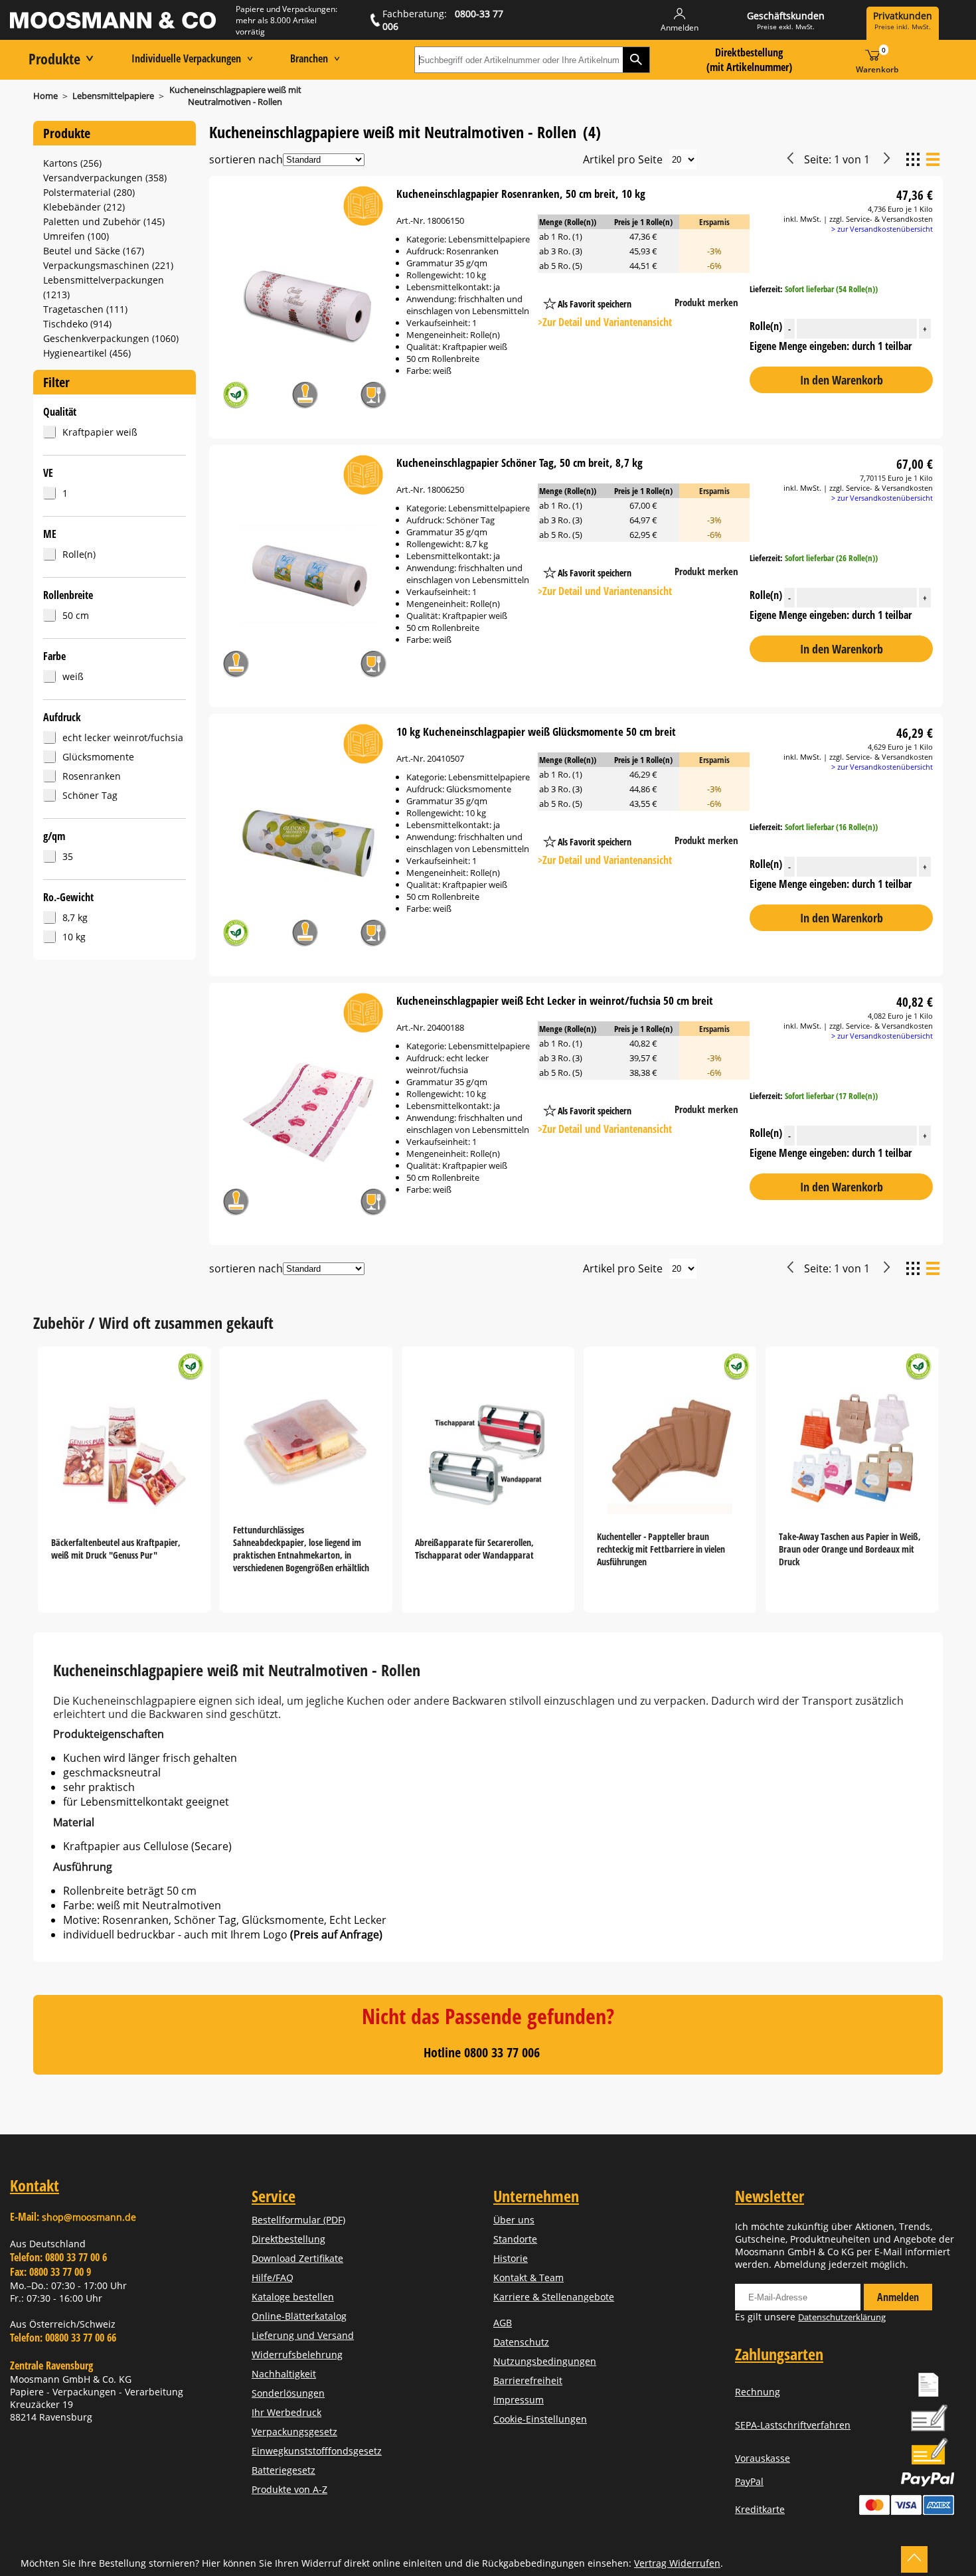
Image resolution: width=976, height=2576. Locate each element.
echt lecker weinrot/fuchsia (123, 737)
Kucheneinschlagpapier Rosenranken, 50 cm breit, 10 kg (521, 194)
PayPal (749, 2481)
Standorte (515, 2239)
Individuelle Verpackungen (186, 58)
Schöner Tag (90, 795)
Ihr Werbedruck (286, 2412)
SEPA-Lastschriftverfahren (793, 2425)
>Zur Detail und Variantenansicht (605, 322)
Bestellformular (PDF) (298, 2220)
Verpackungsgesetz (294, 2432)
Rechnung (758, 2392)
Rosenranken (92, 776)
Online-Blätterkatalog (299, 2316)
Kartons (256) (72, 163)
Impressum (519, 2400)
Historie (511, 2258)
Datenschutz (521, 2342)
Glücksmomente (98, 757)
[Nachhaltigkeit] (236, 397)
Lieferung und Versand (303, 2335)
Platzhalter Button (657, 291)
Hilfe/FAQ (273, 2277)
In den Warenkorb (842, 380)
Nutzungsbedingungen (545, 2361)
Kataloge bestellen (293, 2297)
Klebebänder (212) (84, 207)
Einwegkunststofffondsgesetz (317, 2451)
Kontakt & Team (529, 2277)
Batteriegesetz (284, 2470)
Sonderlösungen (288, 2393)
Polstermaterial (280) (89, 192)
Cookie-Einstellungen (540, 2419)
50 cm (76, 615)
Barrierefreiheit (528, 2380)
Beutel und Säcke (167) (94, 251)
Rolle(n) (79, 554)
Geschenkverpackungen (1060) (111, 338)
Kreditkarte (760, 2509)
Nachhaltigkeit (284, 2374)
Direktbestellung (288, 2239)
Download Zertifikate (297, 2258)
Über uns (514, 2220)
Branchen (309, 58)
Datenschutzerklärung (842, 2317)
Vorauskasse (763, 2458)
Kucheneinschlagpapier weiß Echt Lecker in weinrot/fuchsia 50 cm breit (555, 1000)
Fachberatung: (443, 20)
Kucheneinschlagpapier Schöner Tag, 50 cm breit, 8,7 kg (520, 463)
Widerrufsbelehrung (297, 2355)
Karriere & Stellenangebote (554, 2297)
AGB (503, 2323)
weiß (73, 676)
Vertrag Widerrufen (677, 2563)
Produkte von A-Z (289, 2489)
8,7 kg (75, 917)
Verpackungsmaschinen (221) (108, 265)
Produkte (54, 58)
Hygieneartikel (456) (87, 353)
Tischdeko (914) (77, 324)
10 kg (74, 937)
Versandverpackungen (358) (105, 178)
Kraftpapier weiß (100, 432)
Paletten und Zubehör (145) (104, 221)
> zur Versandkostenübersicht (882, 229)
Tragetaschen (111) (85, 309)
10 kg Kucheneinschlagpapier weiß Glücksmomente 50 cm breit (536, 731)
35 (68, 856)
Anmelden (898, 2297)
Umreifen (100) (76, 236)
